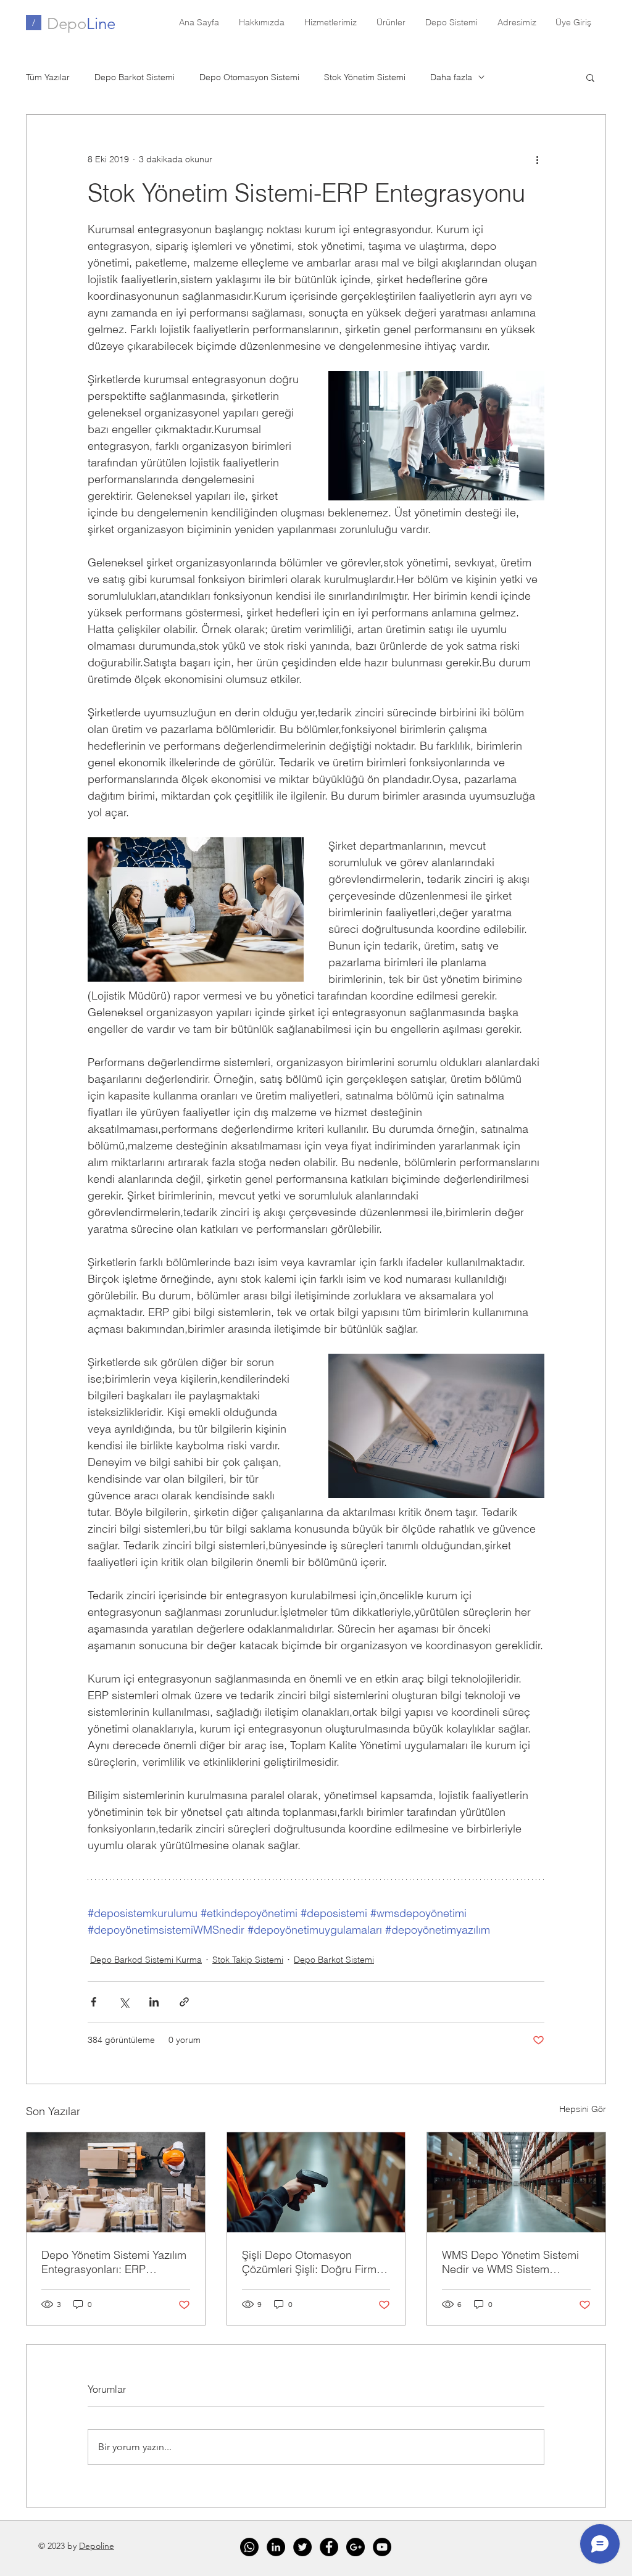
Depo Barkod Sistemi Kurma (146, 1960)
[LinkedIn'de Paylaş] (154, 2002)
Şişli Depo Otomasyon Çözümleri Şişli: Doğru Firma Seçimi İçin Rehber (312, 2262)
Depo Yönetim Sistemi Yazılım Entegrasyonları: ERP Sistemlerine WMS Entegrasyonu (114, 2262)
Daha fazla (451, 77)
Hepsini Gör (583, 2109)
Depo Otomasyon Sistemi (249, 77)
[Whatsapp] (249, 2547)
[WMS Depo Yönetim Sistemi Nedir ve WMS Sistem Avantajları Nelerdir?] (516, 2182)
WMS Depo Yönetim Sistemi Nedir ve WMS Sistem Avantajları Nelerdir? (510, 2262)
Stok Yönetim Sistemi (365, 77)
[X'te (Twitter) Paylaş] (124, 2002)
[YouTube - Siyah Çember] (382, 2547)
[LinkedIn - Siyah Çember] (276, 2547)
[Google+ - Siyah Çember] (355, 2547)
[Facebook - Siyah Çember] (329, 2547)
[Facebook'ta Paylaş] (94, 2002)
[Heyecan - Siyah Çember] (302, 2547)
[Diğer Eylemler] (537, 159)
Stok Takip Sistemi (248, 1960)
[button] (590, 77)
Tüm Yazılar (48, 77)
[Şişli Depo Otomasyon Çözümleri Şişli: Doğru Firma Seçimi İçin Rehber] (316, 2182)
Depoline (97, 2546)
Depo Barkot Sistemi (135, 77)
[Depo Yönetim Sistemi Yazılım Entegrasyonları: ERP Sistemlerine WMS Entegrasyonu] (116, 2182)
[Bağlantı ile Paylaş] (184, 2002)
